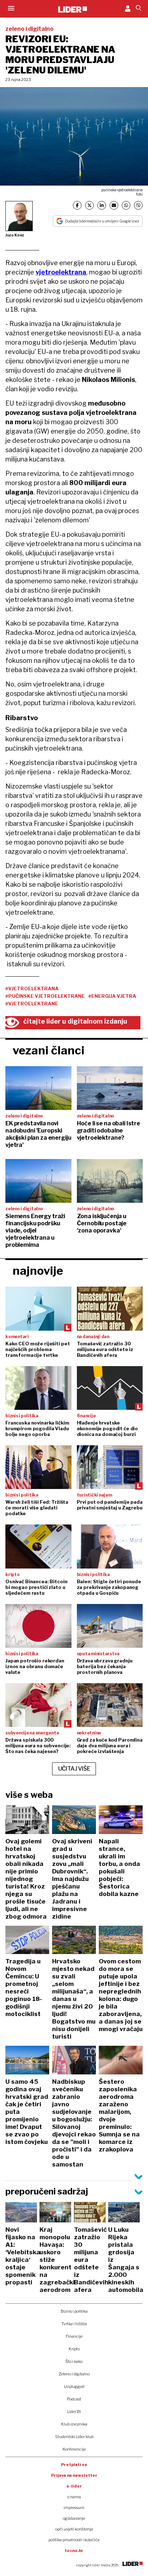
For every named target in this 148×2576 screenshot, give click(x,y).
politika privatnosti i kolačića (74, 2540)
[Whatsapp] (126, 205)
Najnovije (38, 1271)
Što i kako (74, 2361)
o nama (74, 2497)
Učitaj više (74, 1769)
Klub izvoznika (74, 2424)
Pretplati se (74, 2465)
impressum (74, 2508)
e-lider (74, 2486)
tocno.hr (74, 2551)
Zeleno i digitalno (74, 2374)
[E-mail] (114, 205)
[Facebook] (77, 205)
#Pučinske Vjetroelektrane (45, 996)
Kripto (74, 2349)
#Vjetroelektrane (32, 1004)
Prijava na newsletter (74, 2475)
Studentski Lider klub (74, 2437)
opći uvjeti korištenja (74, 2529)
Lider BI (74, 2412)
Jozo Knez (15, 235)
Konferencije (74, 2449)
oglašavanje (74, 2518)
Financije (74, 2336)
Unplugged (74, 2386)
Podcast (74, 2399)
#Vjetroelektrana (32, 988)
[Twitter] (89, 205)
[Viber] (138, 205)
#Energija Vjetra (112, 996)
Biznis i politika (74, 2311)
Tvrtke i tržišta (74, 2324)
